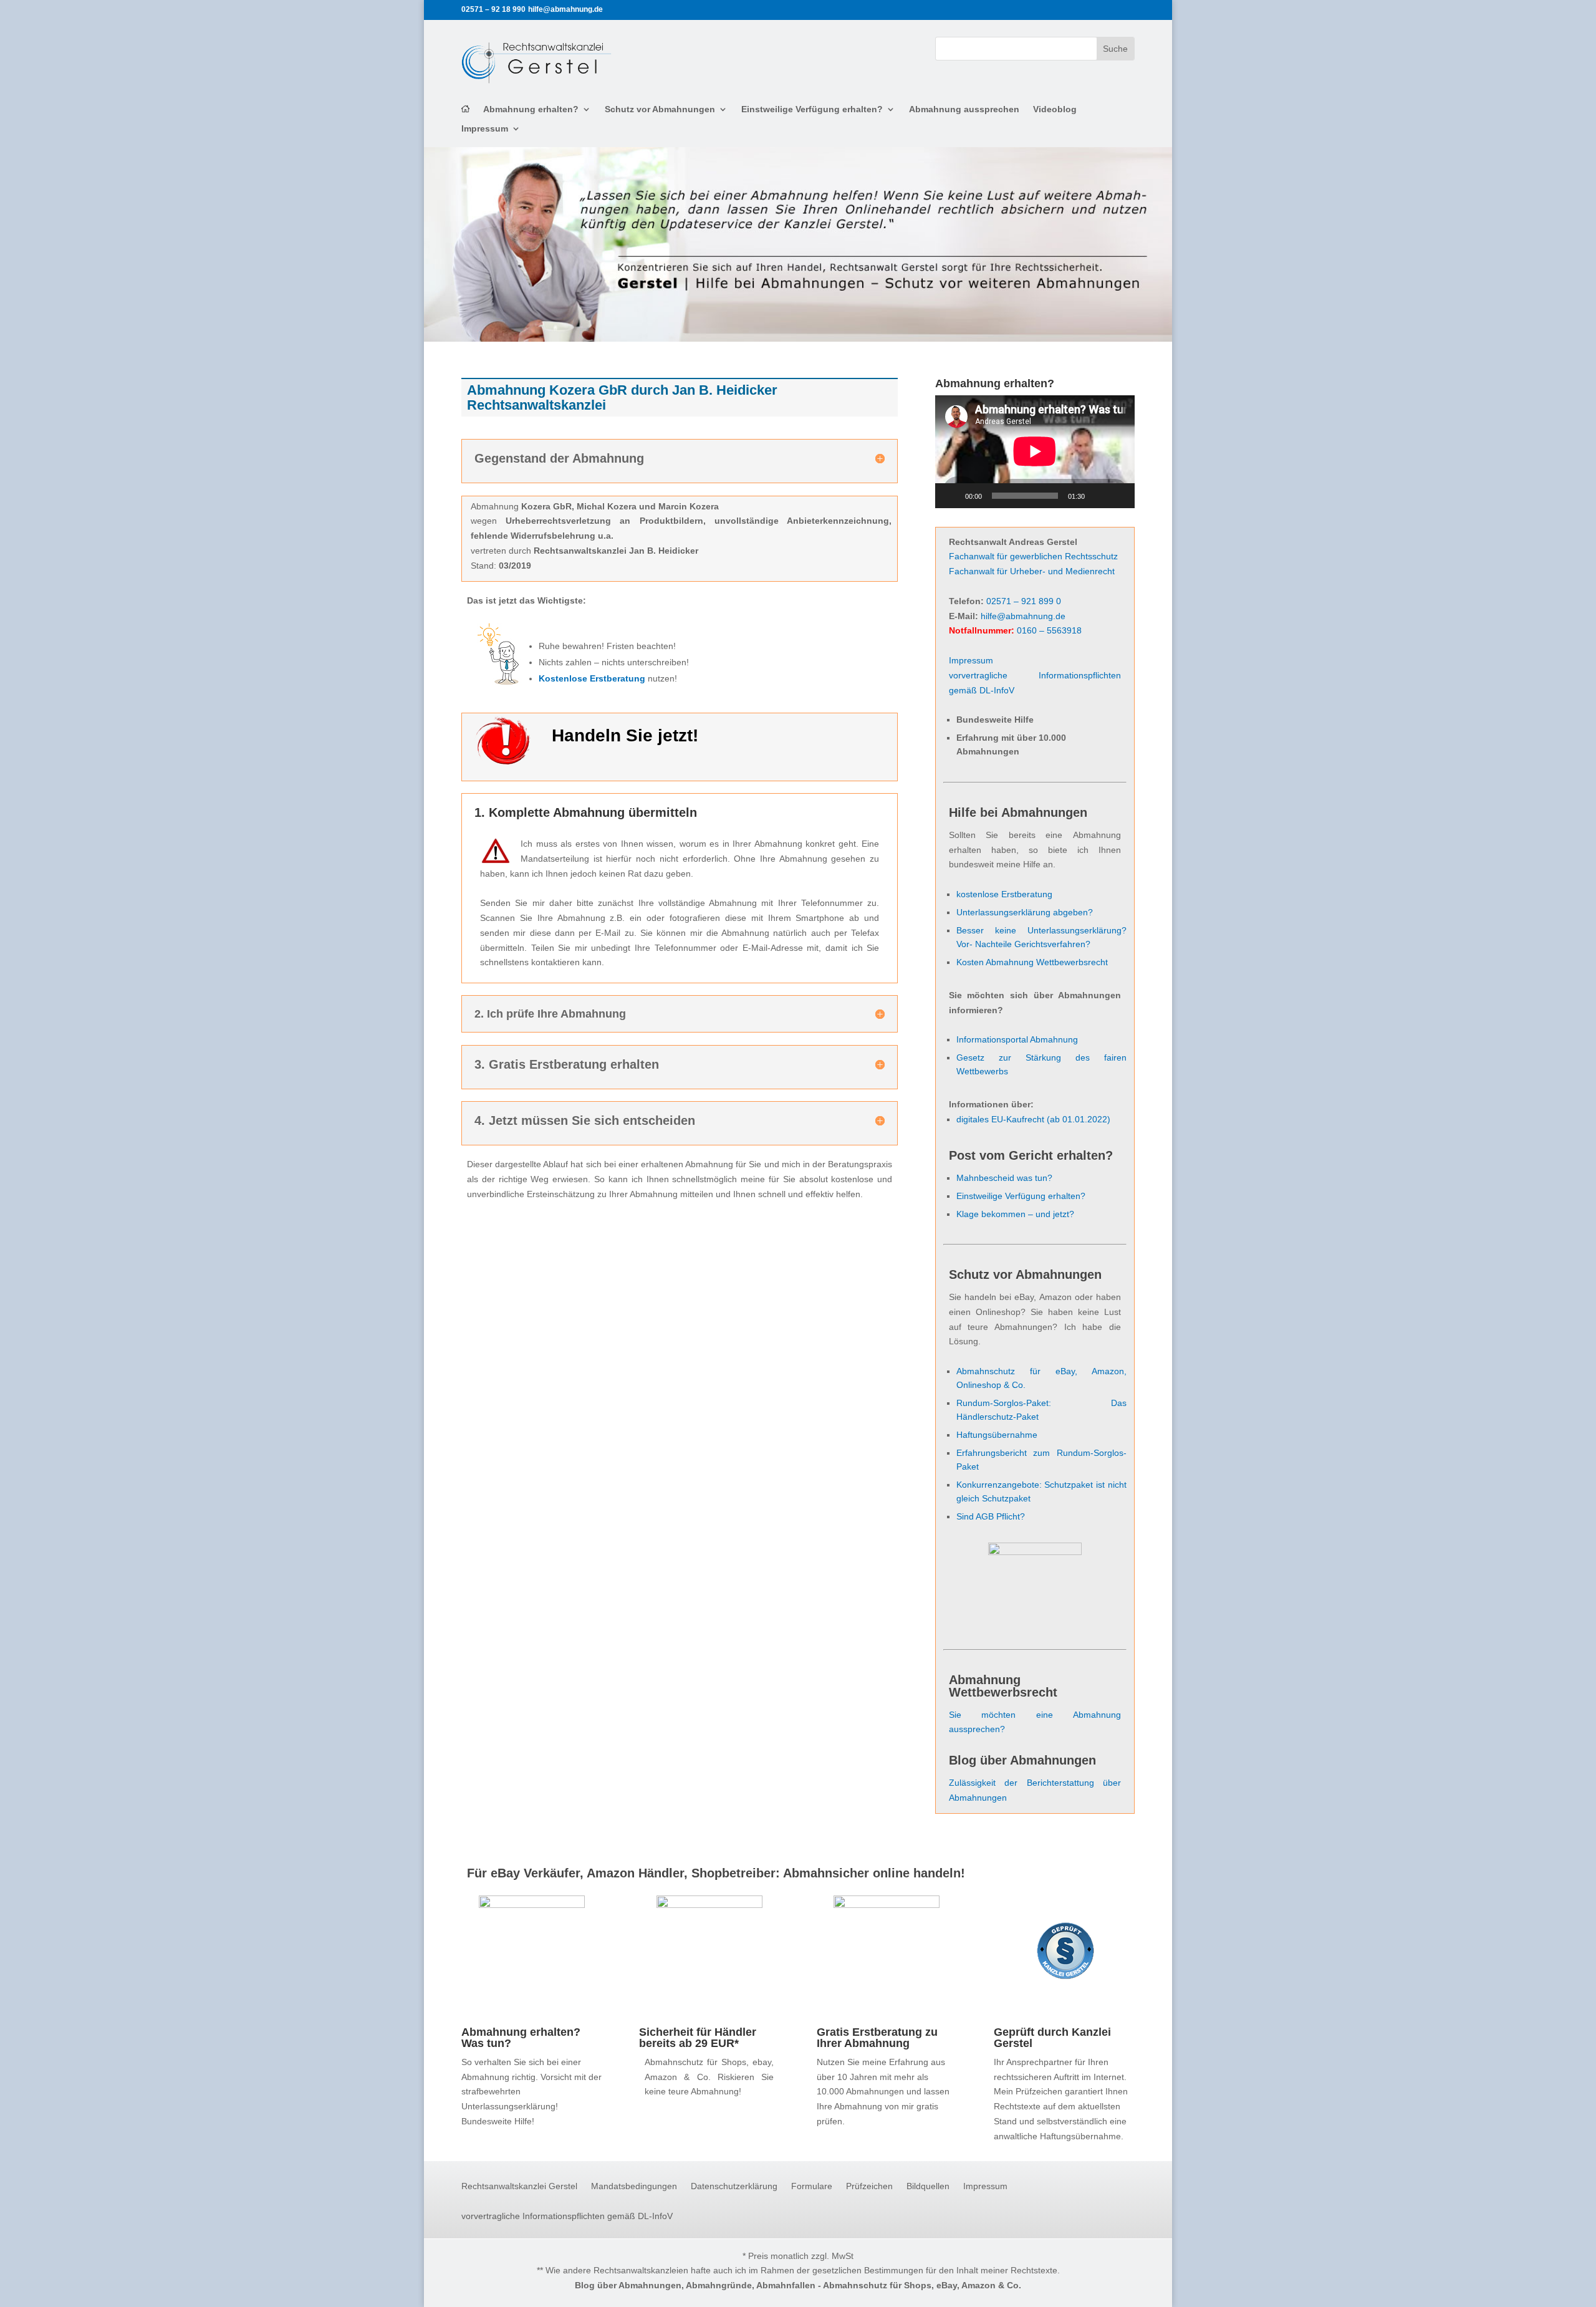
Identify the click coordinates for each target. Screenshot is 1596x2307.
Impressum (485, 129)
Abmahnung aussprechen (964, 109)
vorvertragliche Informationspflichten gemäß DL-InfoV (567, 2216)
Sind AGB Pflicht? (991, 1516)
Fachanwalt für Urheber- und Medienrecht (1032, 571)
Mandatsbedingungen (634, 2186)
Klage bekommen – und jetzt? (1015, 1214)
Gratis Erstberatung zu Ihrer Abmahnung (877, 2038)
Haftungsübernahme (997, 1435)
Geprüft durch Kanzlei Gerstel (1052, 2038)
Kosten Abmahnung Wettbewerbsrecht (1032, 962)
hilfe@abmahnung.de (1023, 616)
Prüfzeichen (869, 2186)
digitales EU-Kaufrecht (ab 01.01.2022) (1033, 1119)
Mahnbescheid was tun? (1004, 1178)
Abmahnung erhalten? (531, 109)
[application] (1035, 451)
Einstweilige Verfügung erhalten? (812, 109)
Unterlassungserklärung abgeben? (1025, 912)
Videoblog (1055, 109)
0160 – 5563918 (1049, 630)
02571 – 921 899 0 (1024, 601)
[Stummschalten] (1098, 496)
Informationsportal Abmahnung (1017, 1039)
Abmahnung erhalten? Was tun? (521, 2038)
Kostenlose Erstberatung (592, 678)
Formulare (812, 2186)
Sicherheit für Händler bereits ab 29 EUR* (698, 2038)
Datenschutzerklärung (734, 2186)
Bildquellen (928, 2186)
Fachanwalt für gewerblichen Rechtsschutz (1033, 556)
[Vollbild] (1118, 496)
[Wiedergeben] (951, 496)
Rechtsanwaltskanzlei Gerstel (519, 2186)
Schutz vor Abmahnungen (660, 109)
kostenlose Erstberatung (1004, 894)
